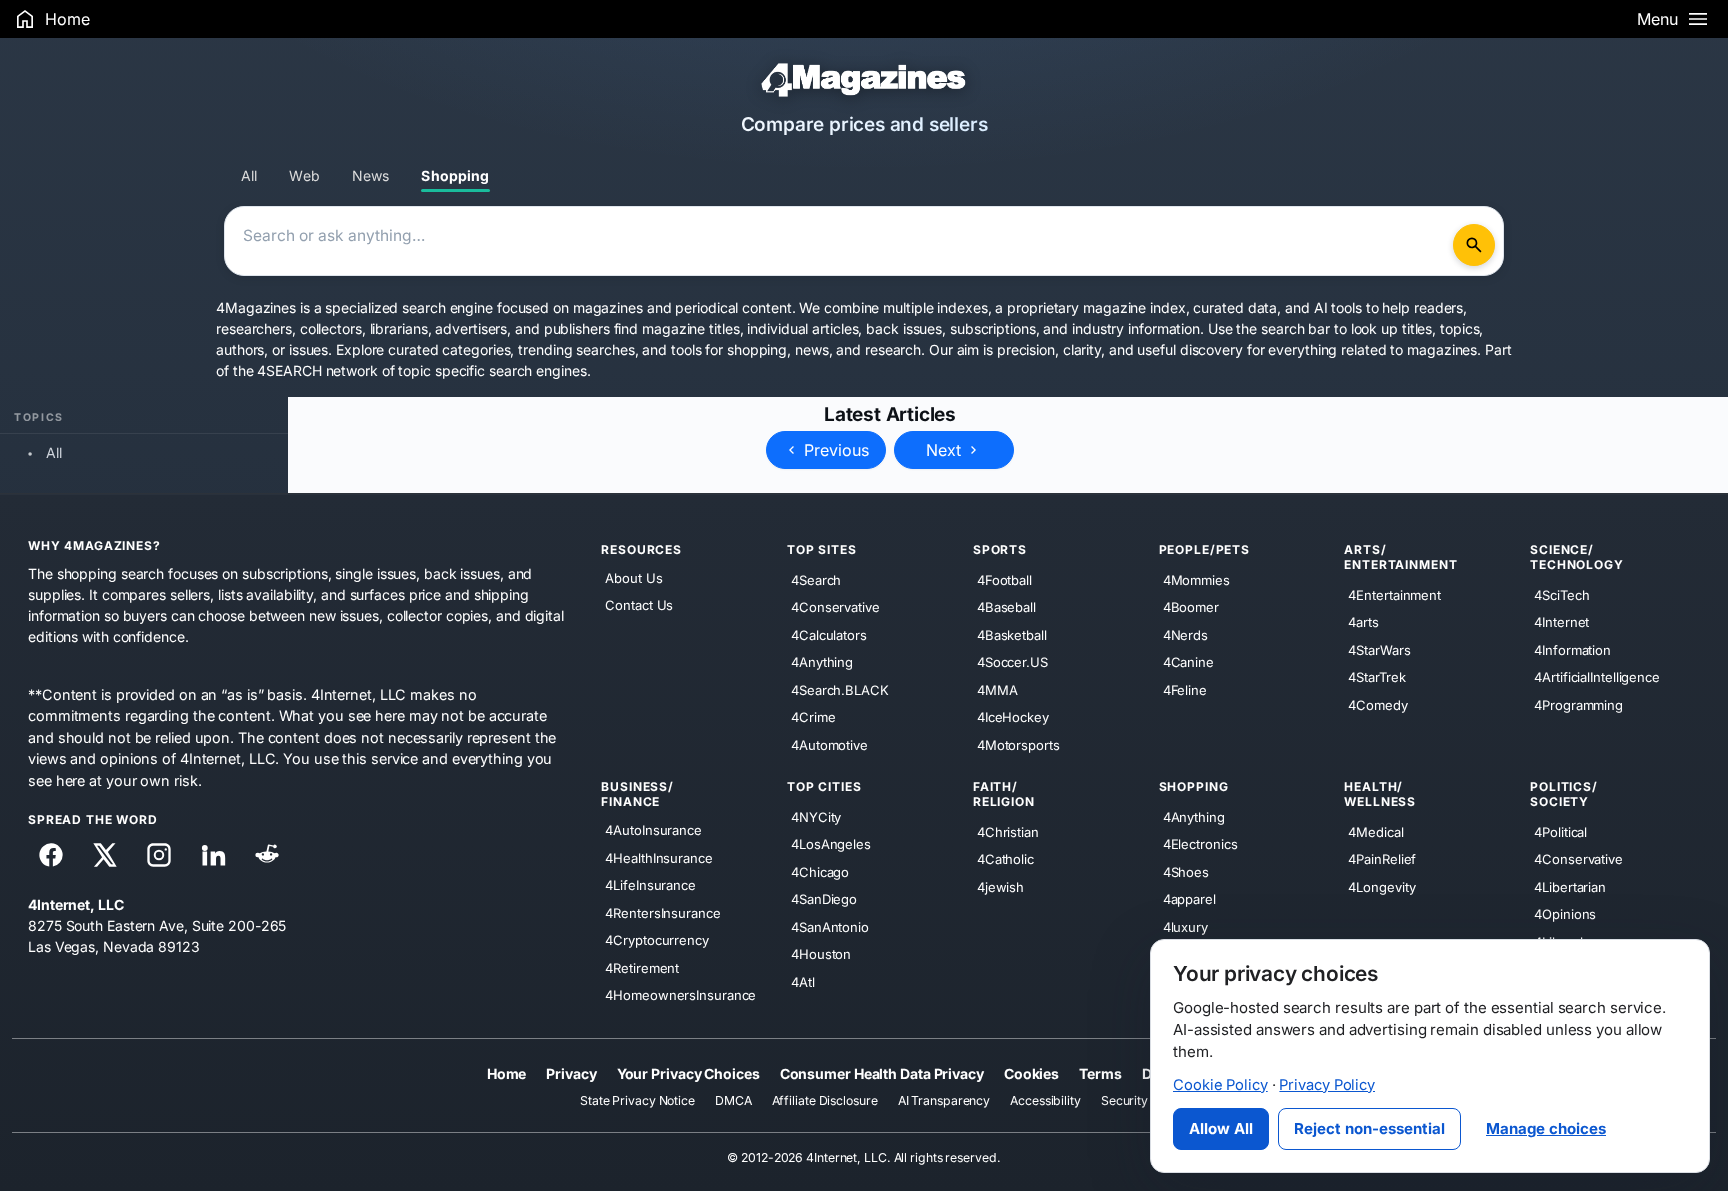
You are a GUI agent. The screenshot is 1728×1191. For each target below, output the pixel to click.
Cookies (1031, 1072)
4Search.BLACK (840, 689)
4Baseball (1006, 607)
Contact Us (639, 605)
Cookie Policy (1220, 1085)
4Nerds (1185, 634)
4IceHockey (1013, 717)
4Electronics (1200, 844)
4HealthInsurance (658, 857)
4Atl (803, 981)
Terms (1100, 1072)
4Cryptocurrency (657, 940)
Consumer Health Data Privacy (882, 1072)
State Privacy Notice (637, 1100)
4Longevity (1381, 886)
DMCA (733, 1100)
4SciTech (1561, 594)
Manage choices (1546, 1128)
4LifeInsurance (650, 885)
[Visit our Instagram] (159, 855)
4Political (1560, 831)
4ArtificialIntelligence (1597, 677)
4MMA (997, 689)
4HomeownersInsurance (680, 995)
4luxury (1185, 926)
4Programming (1578, 704)
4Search (816, 579)
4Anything (822, 662)
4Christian (1008, 831)
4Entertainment (1394, 594)
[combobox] (842, 241)
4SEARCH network (317, 370)
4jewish (1000, 886)
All (249, 175)
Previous (834, 450)
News (371, 175)
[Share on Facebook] (51, 855)
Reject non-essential (1369, 1128)
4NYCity (816, 816)
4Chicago (820, 871)
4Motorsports (1018, 744)
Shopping (455, 175)
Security (1124, 1100)
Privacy (571, 1072)
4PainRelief (1382, 859)
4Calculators (829, 634)
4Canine (1188, 662)
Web (304, 175)
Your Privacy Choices (688, 1072)
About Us (633, 578)
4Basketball (1012, 634)
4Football (1004, 579)
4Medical (1375, 831)
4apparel (1189, 899)
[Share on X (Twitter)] (105, 855)
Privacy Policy (1327, 1085)
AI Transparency (944, 1100)
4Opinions (1565, 914)
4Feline (1185, 689)
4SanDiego (824, 899)
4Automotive (829, 744)
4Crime (813, 717)
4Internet (1561, 622)
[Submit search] (1474, 245)
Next (946, 450)
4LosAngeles (831, 844)
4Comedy (1377, 704)
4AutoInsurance (653, 830)
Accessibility (1045, 1100)
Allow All (1221, 1128)
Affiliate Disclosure (825, 1100)
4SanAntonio (830, 926)
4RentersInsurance (662, 912)
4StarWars (1379, 649)
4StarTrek (1376, 677)
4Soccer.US (1012, 662)
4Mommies (1196, 579)
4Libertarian (1570, 886)
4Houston (821, 954)
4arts (1363, 622)
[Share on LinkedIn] (213, 855)
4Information (1572, 649)
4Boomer (1191, 607)
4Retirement (642, 967)
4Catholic (1005, 859)
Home (507, 1072)
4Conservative (835, 607)
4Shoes (1186, 871)
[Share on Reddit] (267, 855)
